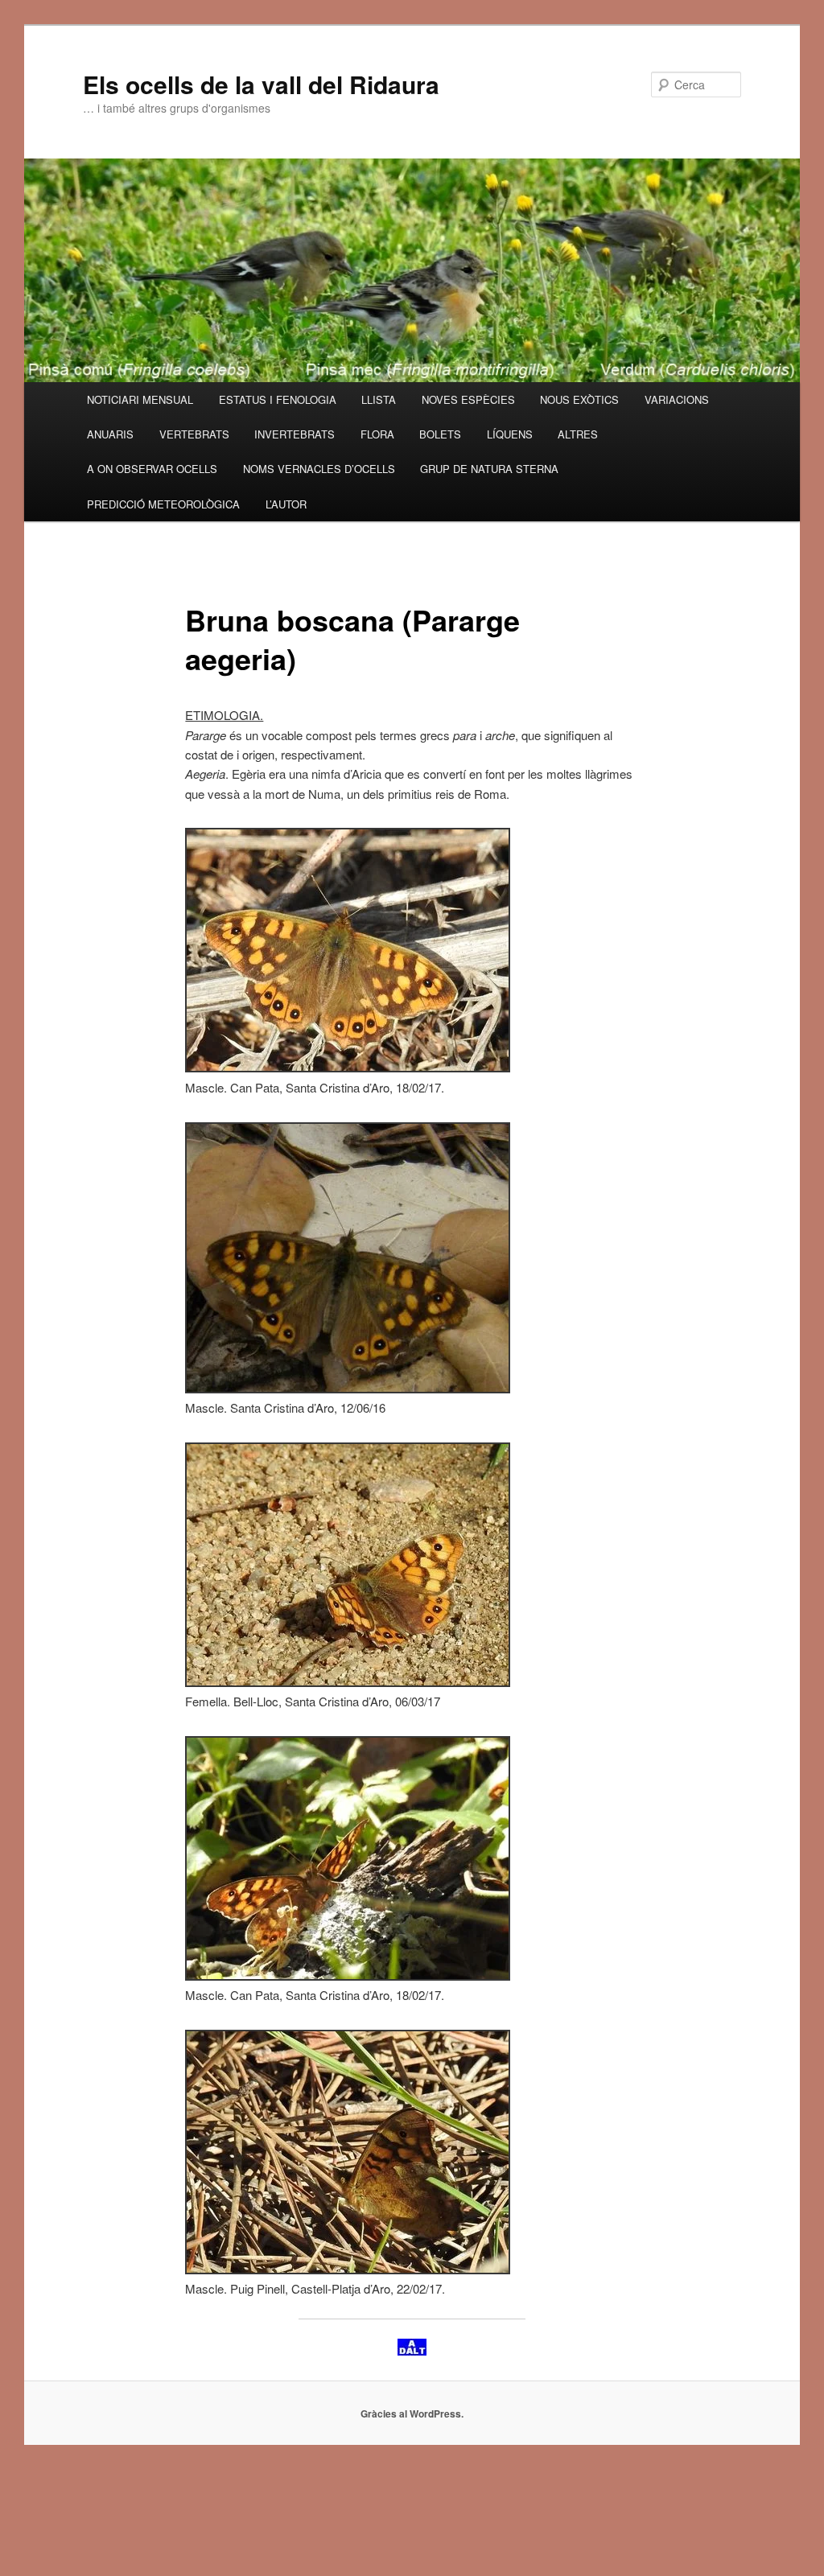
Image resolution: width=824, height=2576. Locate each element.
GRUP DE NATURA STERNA (489, 469)
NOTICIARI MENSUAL (140, 399)
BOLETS (440, 434)
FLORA (377, 434)
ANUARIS (110, 434)
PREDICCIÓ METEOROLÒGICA (163, 504)
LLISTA (379, 399)
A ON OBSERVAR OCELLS (152, 469)
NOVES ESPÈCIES (468, 399)
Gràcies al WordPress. (412, 2413)
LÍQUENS (510, 434)
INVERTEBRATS (295, 434)
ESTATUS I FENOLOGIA (278, 399)
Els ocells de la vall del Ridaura (261, 84)
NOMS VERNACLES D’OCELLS (319, 469)
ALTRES (578, 434)
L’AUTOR (286, 504)
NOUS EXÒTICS (579, 399)
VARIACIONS (677, 399)
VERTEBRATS (194, 434)
